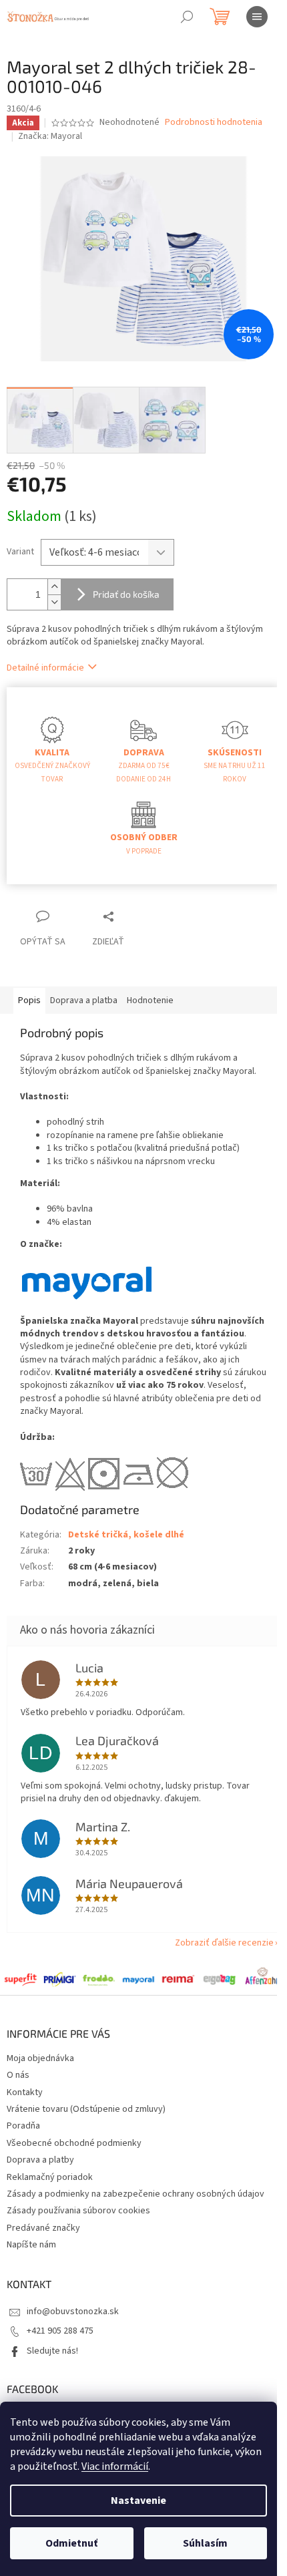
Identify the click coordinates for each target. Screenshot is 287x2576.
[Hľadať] (187, 17)
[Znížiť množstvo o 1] (54, 602)
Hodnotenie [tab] (150, 1000)
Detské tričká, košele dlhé (126, 1535)
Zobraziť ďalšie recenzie (224, 1943)
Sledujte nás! (52, 2351)
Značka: (50, 136)
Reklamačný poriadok (50, 2177)
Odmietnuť (71, 2543)
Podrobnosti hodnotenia (214, 123)
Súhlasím (205, 2543)
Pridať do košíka (126, 594)
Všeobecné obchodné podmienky (74, 2143)
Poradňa (23, 2126)
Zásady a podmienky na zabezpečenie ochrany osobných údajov (135, 2194)
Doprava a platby (40, 2160)
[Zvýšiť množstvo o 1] (54, 587)
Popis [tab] (29, 1000)
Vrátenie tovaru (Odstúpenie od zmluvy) (86, 2109)
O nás (18, 2075)
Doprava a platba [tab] (84, 1000)
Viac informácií (115, 2466)
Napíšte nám (31, 2245)
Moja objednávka (40, 2058)
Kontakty (25, 2092)
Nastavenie (138, 2501)
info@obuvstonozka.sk (73, 2312)
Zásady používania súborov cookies (78, 2211)
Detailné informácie (45, 668)
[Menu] (257, 17)
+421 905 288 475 (60, 2331)
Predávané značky (43, 2228)
